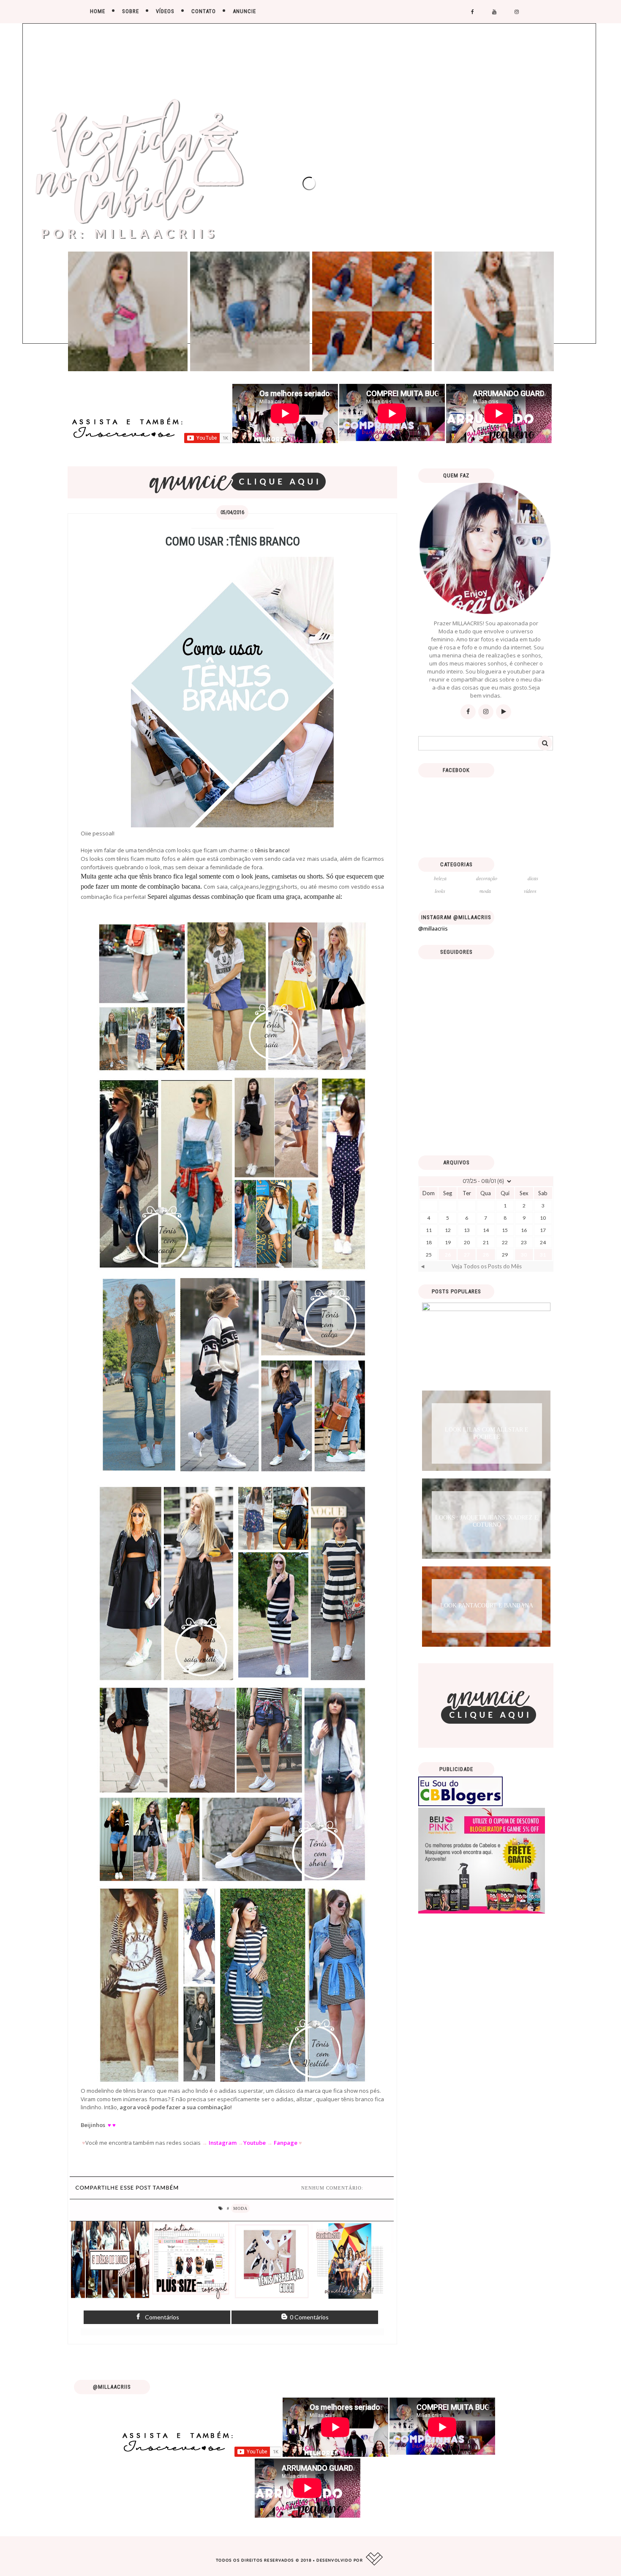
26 (448, 1255)
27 (467, 1255)
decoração (487, 878)
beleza (440, 878)
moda (240, 2208)
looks (440, 891)
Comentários (161, 2317)
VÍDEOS (165, 11)
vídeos (530, 891)
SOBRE (131, 11)
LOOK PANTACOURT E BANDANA (487, 1606)
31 (543, 1255)
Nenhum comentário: (332, 2188)
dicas (533, 878)
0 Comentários (309, 2317)
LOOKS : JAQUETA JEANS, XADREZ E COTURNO (487, 1521)
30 (524, 1255)
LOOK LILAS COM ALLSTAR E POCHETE (487, 1433)
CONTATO (204, 11)
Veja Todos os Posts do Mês (487, 1266)
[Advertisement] (486, 1090)
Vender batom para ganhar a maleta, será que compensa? (487, 1345)
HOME (98, 11)
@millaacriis (433, 928)
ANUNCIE (244, 11)
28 (486, 1255)
